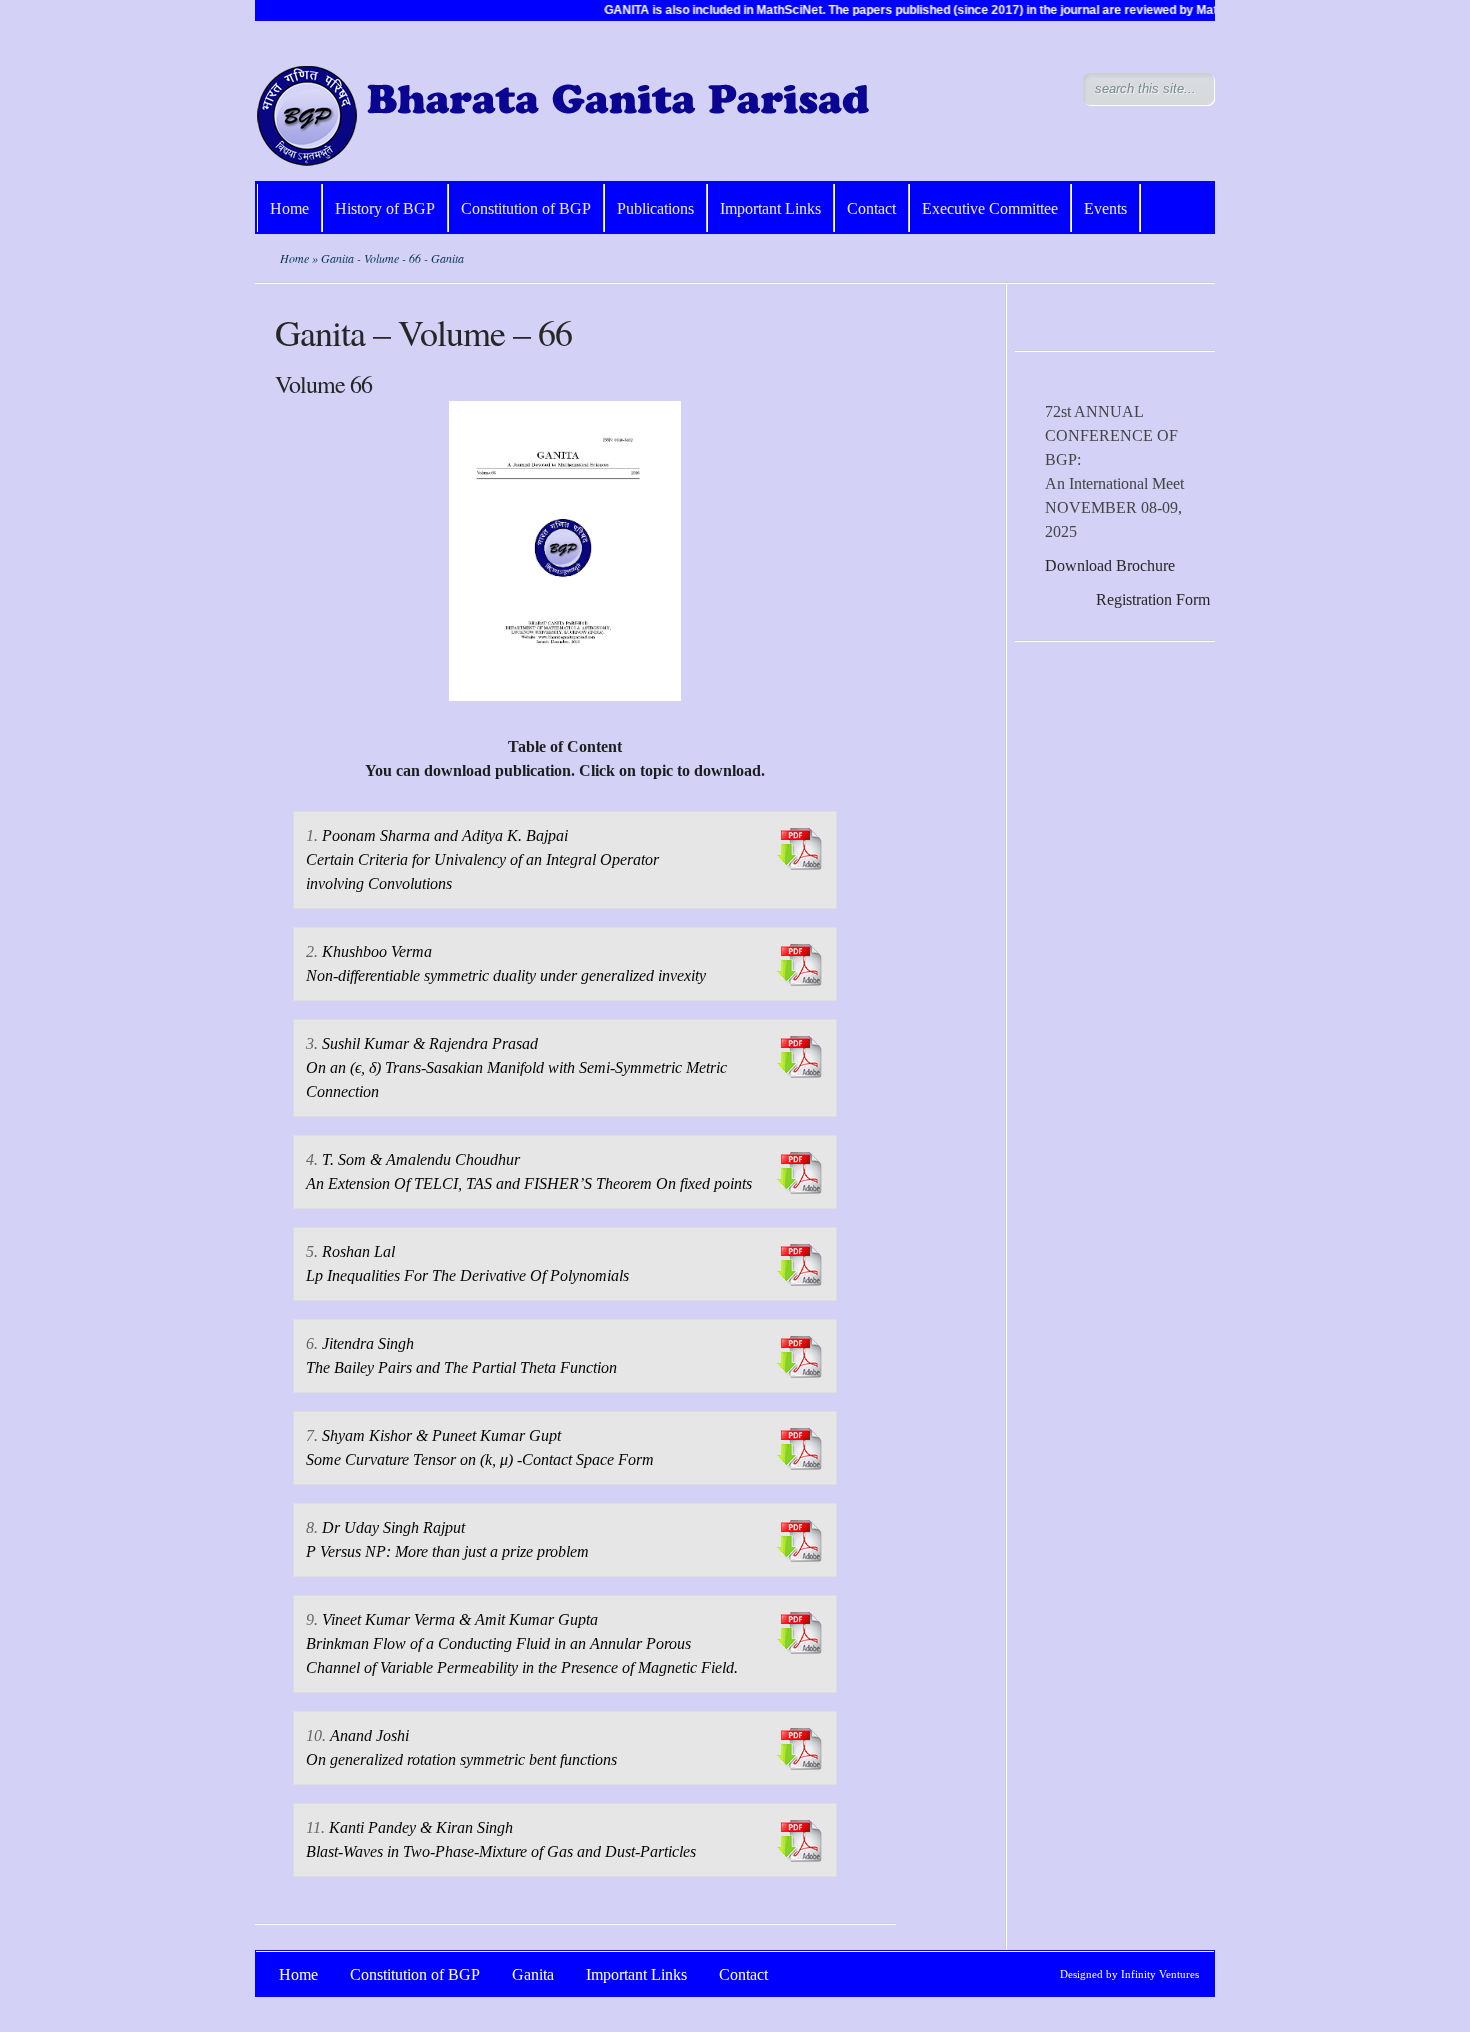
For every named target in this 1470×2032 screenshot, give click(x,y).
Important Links (770, 208)
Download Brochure (1110, 565)
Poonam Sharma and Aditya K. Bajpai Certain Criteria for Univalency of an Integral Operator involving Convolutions (482, 859)
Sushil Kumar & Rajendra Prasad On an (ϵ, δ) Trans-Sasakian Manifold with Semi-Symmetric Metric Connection (516, 1067)
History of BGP (385, 208)
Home (289, 208)
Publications (655, 208)
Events (1105, 208)
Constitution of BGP (526, 208)
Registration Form (1153, 599)
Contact (871, 208)
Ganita (533, 1974)
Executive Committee (990, 208)
